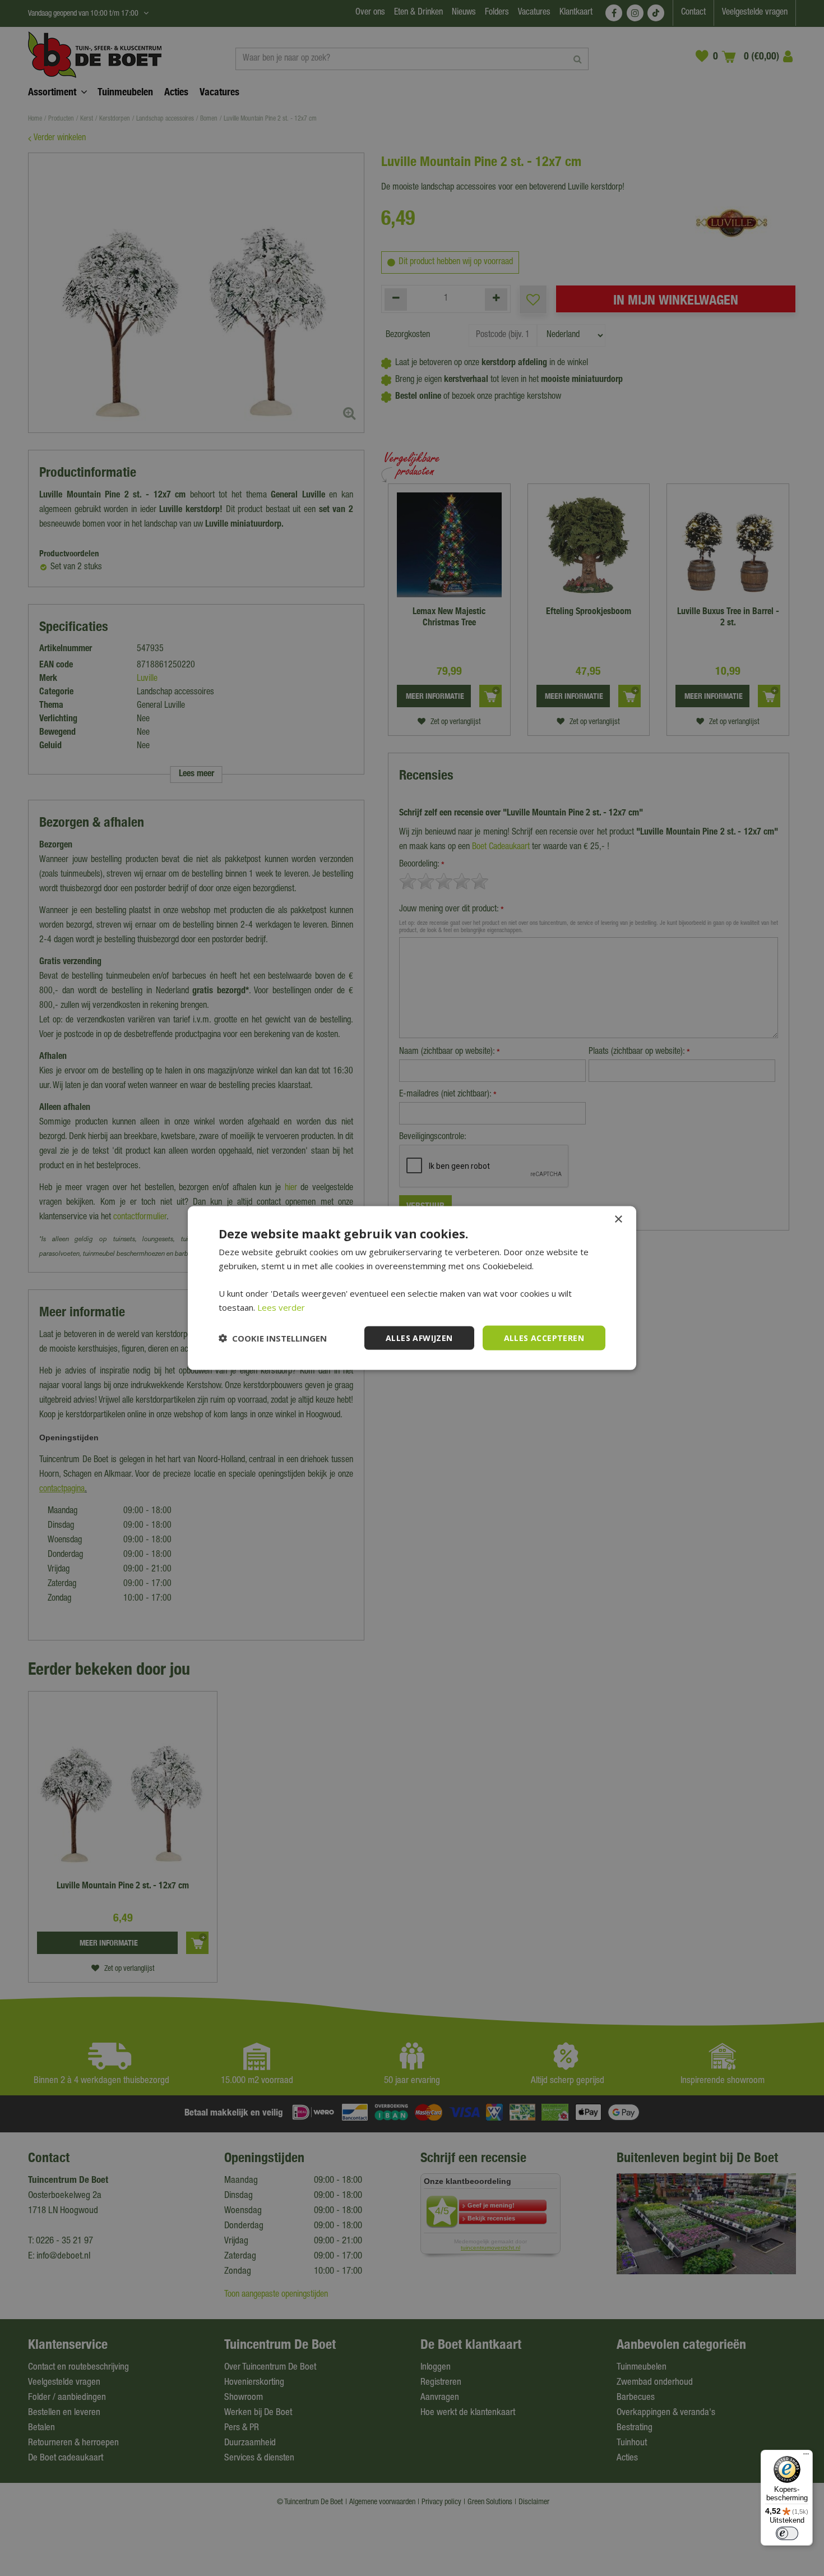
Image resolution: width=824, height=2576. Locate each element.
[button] (273, 1338)
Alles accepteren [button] (544, 1337)
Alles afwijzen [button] (419, 1337)
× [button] (618, 1219)
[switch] (787, 2533)
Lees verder (281, 1307)
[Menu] (806, 2457)
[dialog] (412, 1288)
